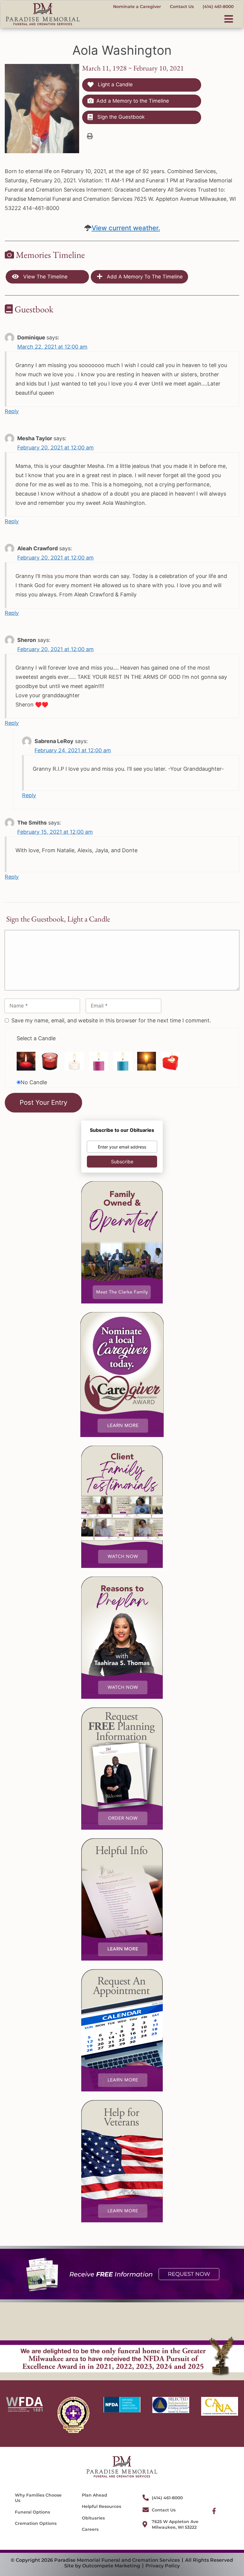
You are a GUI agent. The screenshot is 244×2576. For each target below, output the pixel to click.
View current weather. (126, 228)
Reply (12, 411)
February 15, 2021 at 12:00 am (55, 832)
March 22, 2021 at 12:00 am (52, 347)
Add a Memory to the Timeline (133, 101)
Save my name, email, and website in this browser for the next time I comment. (111, 1020)
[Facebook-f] (214, 2511)
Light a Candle (115, 84)
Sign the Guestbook (120, 117)
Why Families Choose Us (38, 2498)
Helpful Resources (101, 2506)
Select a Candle (36, 1038)
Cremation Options (36, 2523)
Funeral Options (32, 2512)
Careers (90, 2529)
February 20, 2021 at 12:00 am (55, 448)
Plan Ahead (94, 2495)
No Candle (34, 1082)
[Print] (90, 136)
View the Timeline (45, 277)
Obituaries (93, 2518)
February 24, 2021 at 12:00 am (73, 750)
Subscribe (122, 1162)
